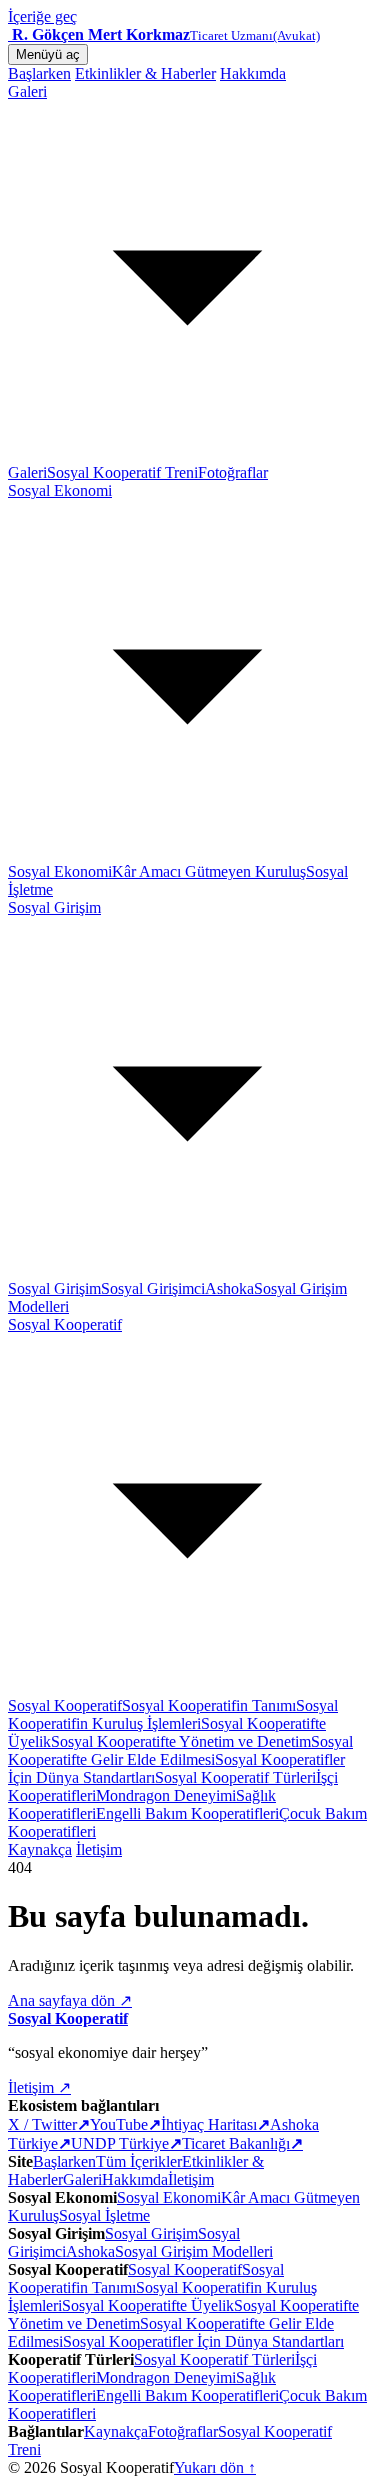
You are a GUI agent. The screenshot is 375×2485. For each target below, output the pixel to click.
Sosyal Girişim (54, 1288)
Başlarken (39, 73)
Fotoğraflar (233, 472)
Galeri (27, 472)
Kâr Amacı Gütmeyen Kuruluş (209, 871)
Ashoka (229, 1288)
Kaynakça (40, 1849)
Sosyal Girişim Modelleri (194, 2251)
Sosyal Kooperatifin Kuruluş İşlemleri (173, 1714)
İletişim (99, 1849)
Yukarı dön (215, 2467)
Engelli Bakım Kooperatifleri (187, 1813)
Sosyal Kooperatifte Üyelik (148, 2305)
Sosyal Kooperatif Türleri (235, 1777)
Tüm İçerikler (139, 2161)
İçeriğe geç (42, 16)
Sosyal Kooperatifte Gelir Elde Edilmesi (180, 1750)
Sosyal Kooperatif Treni (122, 472)
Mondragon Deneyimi (166, 1795)
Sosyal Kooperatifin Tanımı (209, 1705)
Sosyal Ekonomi (60, 871)
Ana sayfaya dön (70, 2000)
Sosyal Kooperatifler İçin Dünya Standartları (203, 2341)
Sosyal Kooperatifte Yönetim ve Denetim (181, 1741)
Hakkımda (253, 73)
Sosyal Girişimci (153, 1288)
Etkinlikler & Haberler (145, 73)
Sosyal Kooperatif (65, 1705)
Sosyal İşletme (104, 2215)
